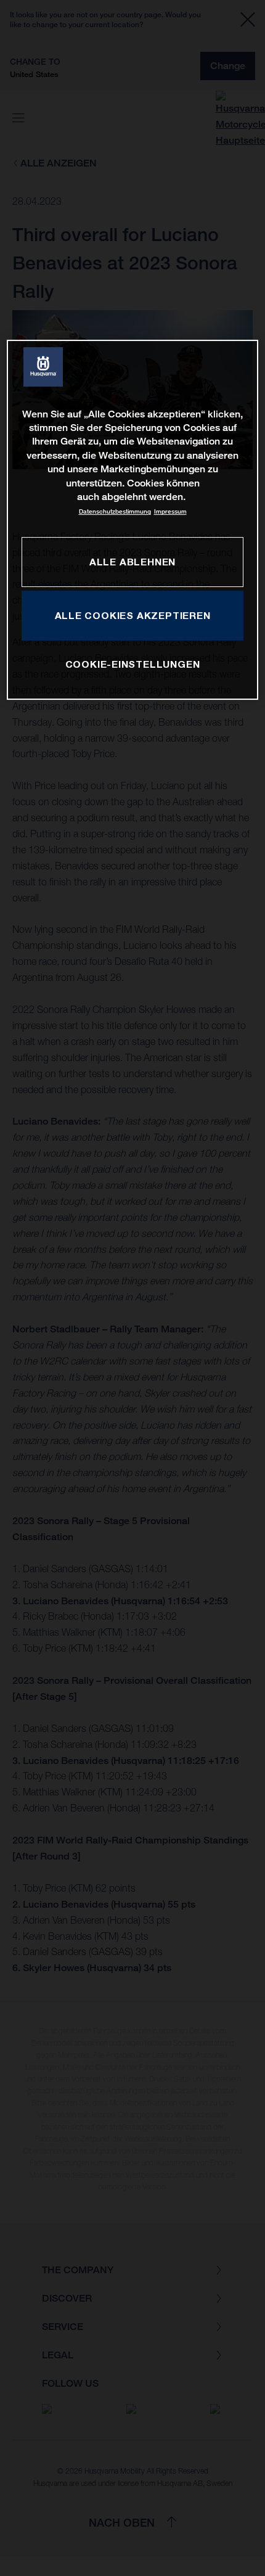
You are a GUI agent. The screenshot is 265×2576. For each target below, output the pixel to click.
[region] (133, 520)
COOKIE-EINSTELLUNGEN (133, 664)
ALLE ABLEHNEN (132, 562)
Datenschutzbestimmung (115, 512)
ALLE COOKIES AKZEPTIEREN (133, 615)
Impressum (170, 512)
